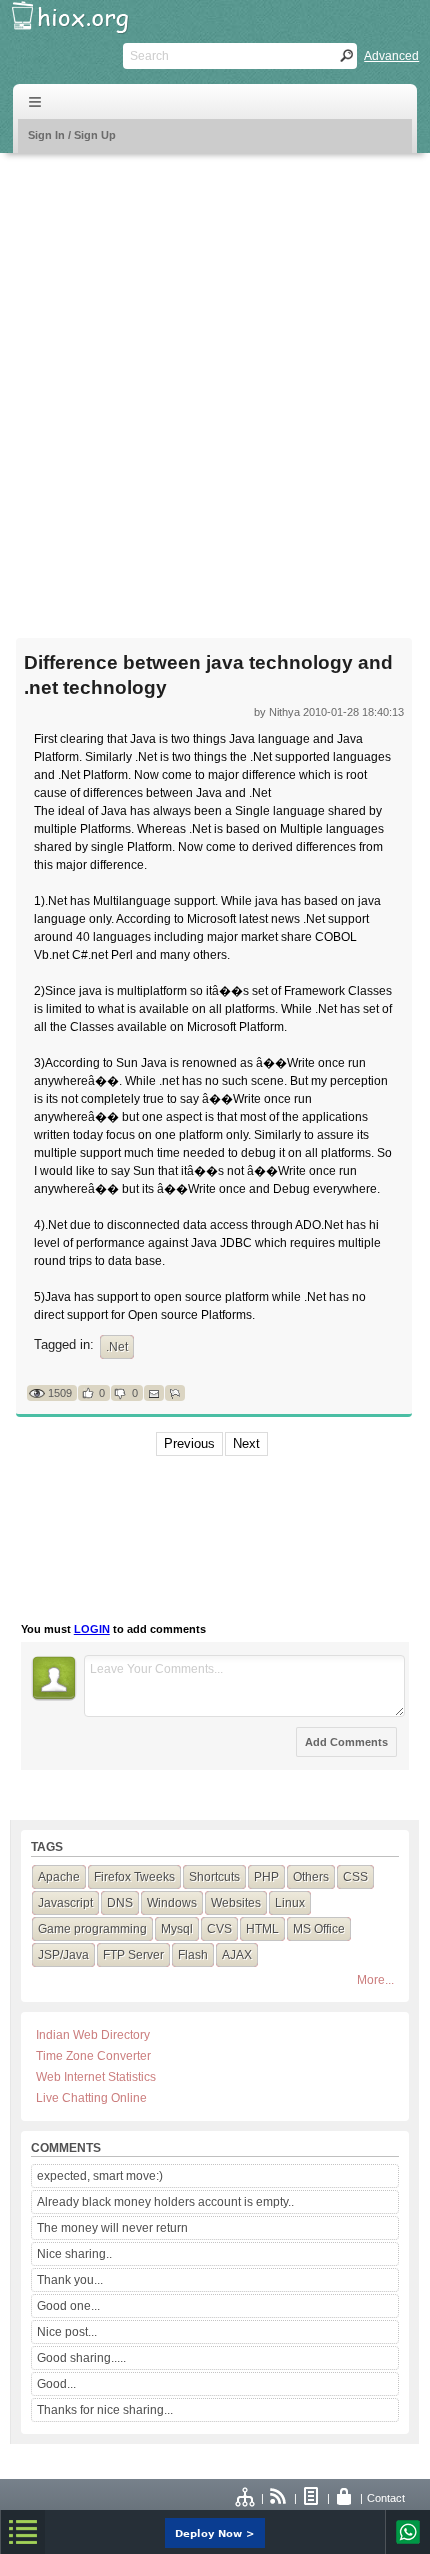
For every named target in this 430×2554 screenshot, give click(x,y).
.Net (117, 1347)
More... (375, 1980)
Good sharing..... (81, 2358)
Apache (59, 1877)
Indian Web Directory (93, 2035)
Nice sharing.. (74, 2254)
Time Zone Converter (93, 2056)
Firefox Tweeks (134, 1877)
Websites (236, 1903)
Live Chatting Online (91, 2098)
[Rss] (279, 2498)
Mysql (177, 1929)
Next (246, 1443)
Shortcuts (214, 1877)
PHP (266, 1877)
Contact (386, 2498)
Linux (290, 1903)
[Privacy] (345, 2498)
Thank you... (70, 2280)
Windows (172, 1903)
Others (311, 1877)
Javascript (65, 1903)
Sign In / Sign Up (72, 135)
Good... (56, 2384)
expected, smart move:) (100, 2176)
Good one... (68, 2306)
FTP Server (133, 1955)
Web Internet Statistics (96, 2077)
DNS (120, 1903)
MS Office (319, 1929)
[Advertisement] (215, 383)
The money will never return (112, 2228)
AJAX (237, 1955)
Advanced (391, 56)
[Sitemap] (246, 2498)
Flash (193, 1955)
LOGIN (92, 1629)
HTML (262, 1929)
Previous (189, 1443)
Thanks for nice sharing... (105, 2410)
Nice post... (67, 2332)
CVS (219, 1929)
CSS (355, 1877)
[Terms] (312, 2498)
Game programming (92, 1929)
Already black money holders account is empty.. (165, 2202)
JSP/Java (63, 1955)
